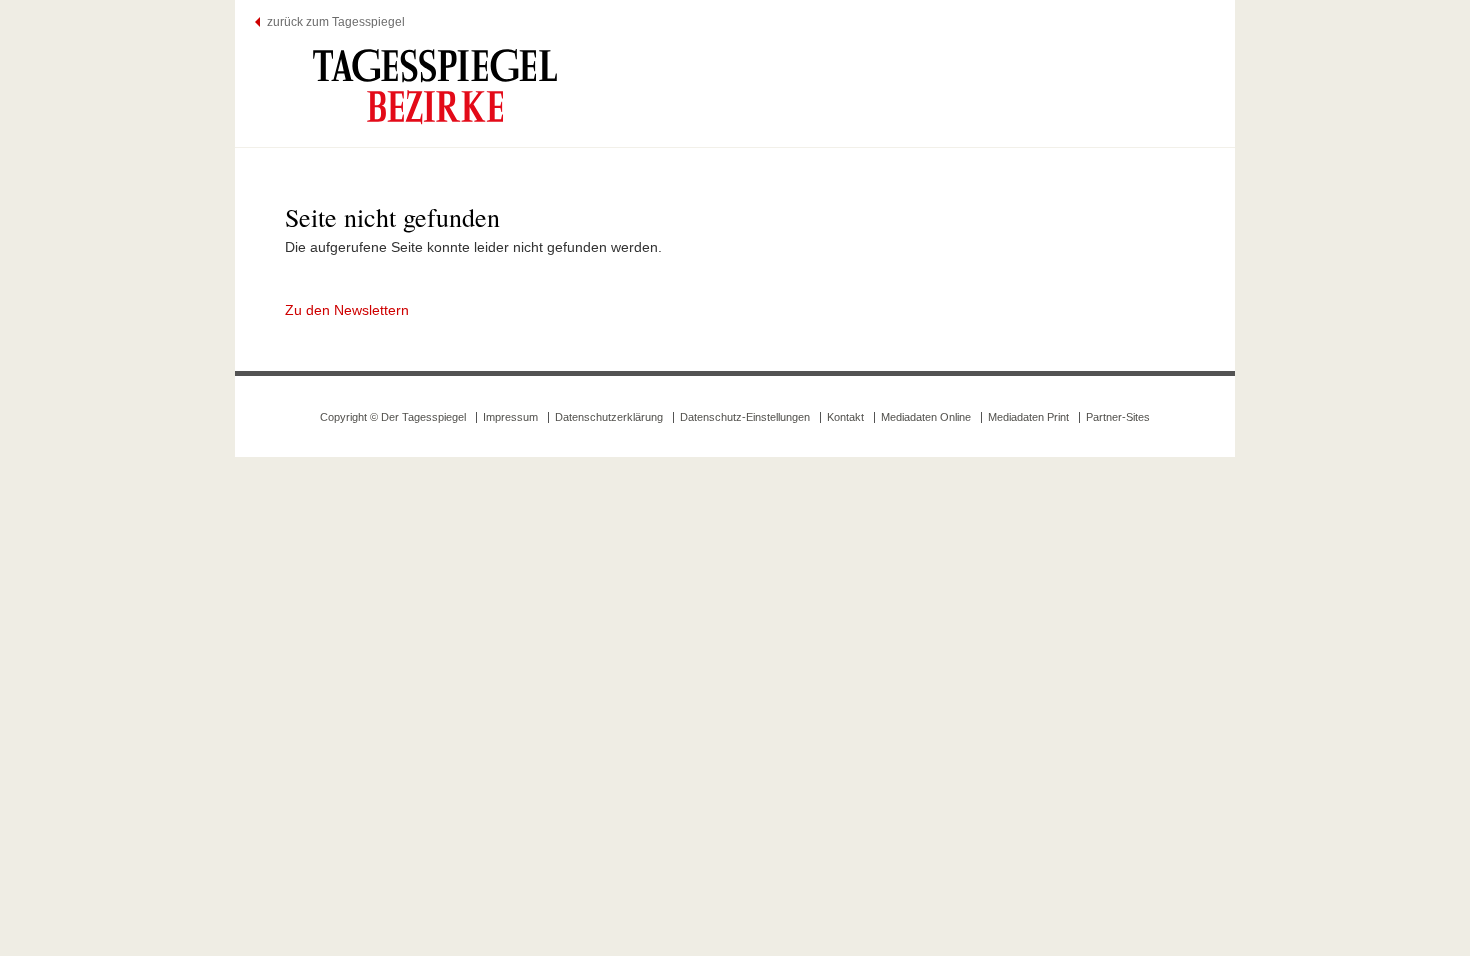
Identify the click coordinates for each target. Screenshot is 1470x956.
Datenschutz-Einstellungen (745, 417)
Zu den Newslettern (347, 310)
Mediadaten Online (926, 417)
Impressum (510, 417)
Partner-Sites (1118, 417)
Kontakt (845, 417)
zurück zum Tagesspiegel (336, 22)
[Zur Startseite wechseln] (435, 86)
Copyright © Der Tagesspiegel (393, 417)
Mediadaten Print (1028, 417)
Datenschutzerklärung (609, 417)
